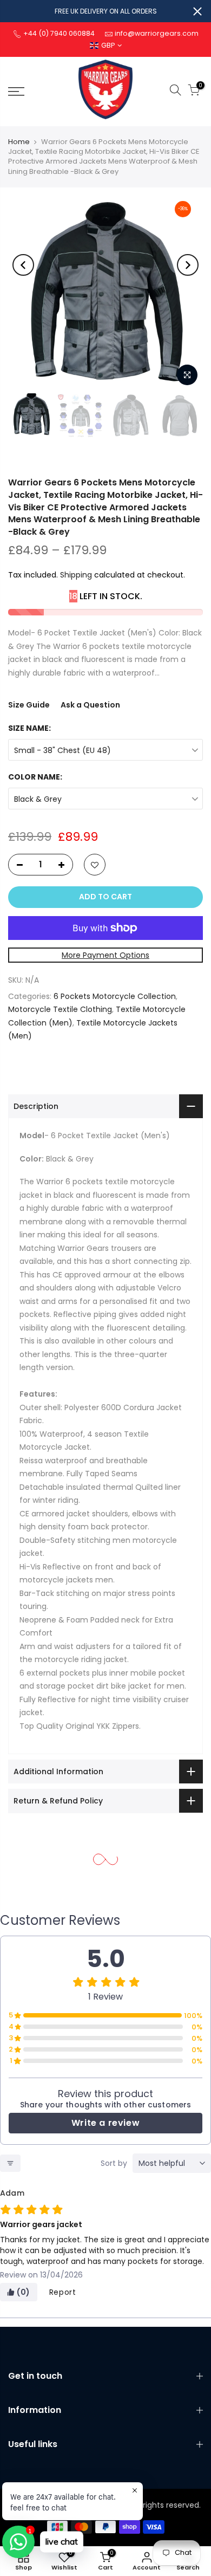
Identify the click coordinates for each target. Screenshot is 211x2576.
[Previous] (23, 265)
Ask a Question (90, 705)
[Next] (188, 265)
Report (63, 2292)
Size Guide (29, 705)
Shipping (76, 575)
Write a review (105, 2123)
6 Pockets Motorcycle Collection (115, 996)
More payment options (105, 955)
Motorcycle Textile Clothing (60, 1009)
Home (19, 142)
